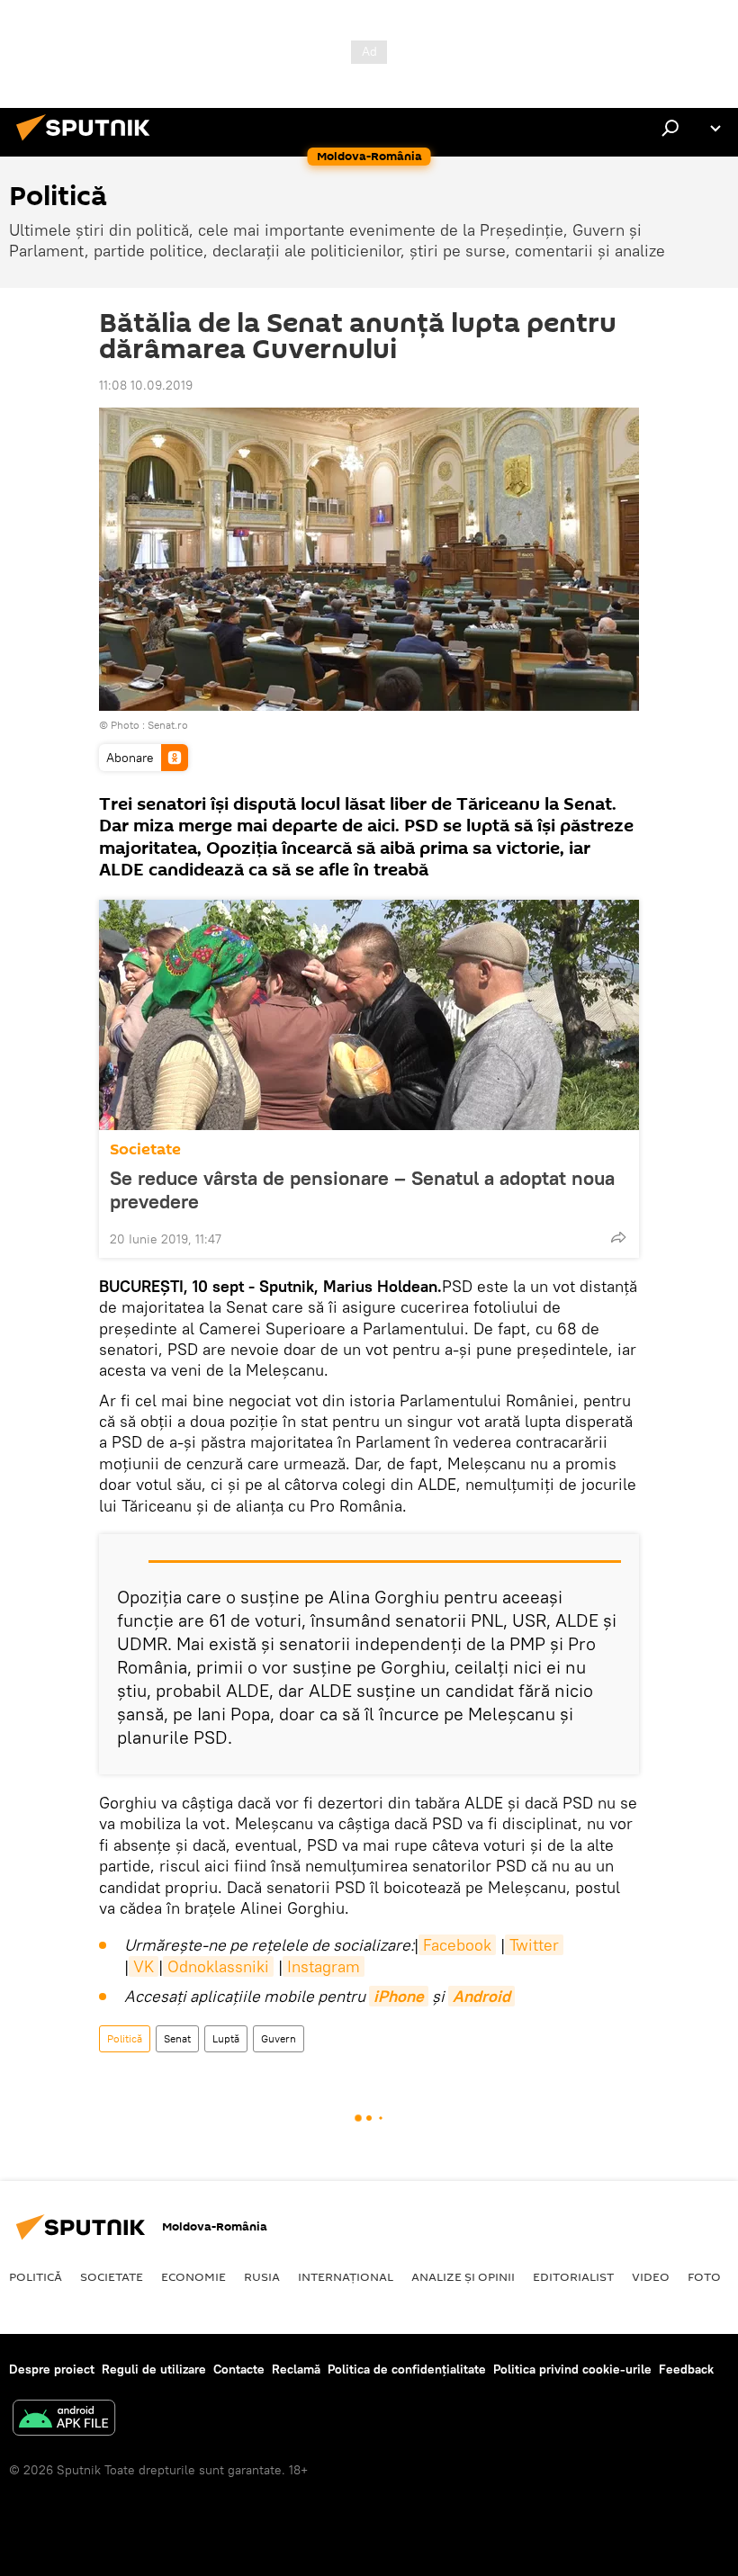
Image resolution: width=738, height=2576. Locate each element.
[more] (618, 1237)
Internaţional (346, 2276)
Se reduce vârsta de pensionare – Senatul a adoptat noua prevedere (362, 1189)
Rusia (262, 2276)
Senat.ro (168, 725)
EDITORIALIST (573, 2276)
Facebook (457, 1945)
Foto (704, 2276)
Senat (177, 2038)
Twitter (534, 1945)
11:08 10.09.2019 (146, 385)
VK (144, 1966)
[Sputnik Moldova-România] (88, 143)
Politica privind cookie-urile (572, 2369)
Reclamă (296, 2369)
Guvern (279, 2038)
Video (651, 2276)
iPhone (399, 1996)
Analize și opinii (463, 2276)
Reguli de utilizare (154, 2369)
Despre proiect (52, 2369)
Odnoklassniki (218, 1966)
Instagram (324, 1966)
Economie (193, 2276)
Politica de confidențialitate (407, 2369)
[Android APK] (64, 2420)
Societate (145, 1149)
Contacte (239, 2369)
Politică (125, 2038)
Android (481, 1996)
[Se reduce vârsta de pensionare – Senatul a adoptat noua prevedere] (369, 1015)
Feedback (686, 2369)
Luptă (226, 2038)
